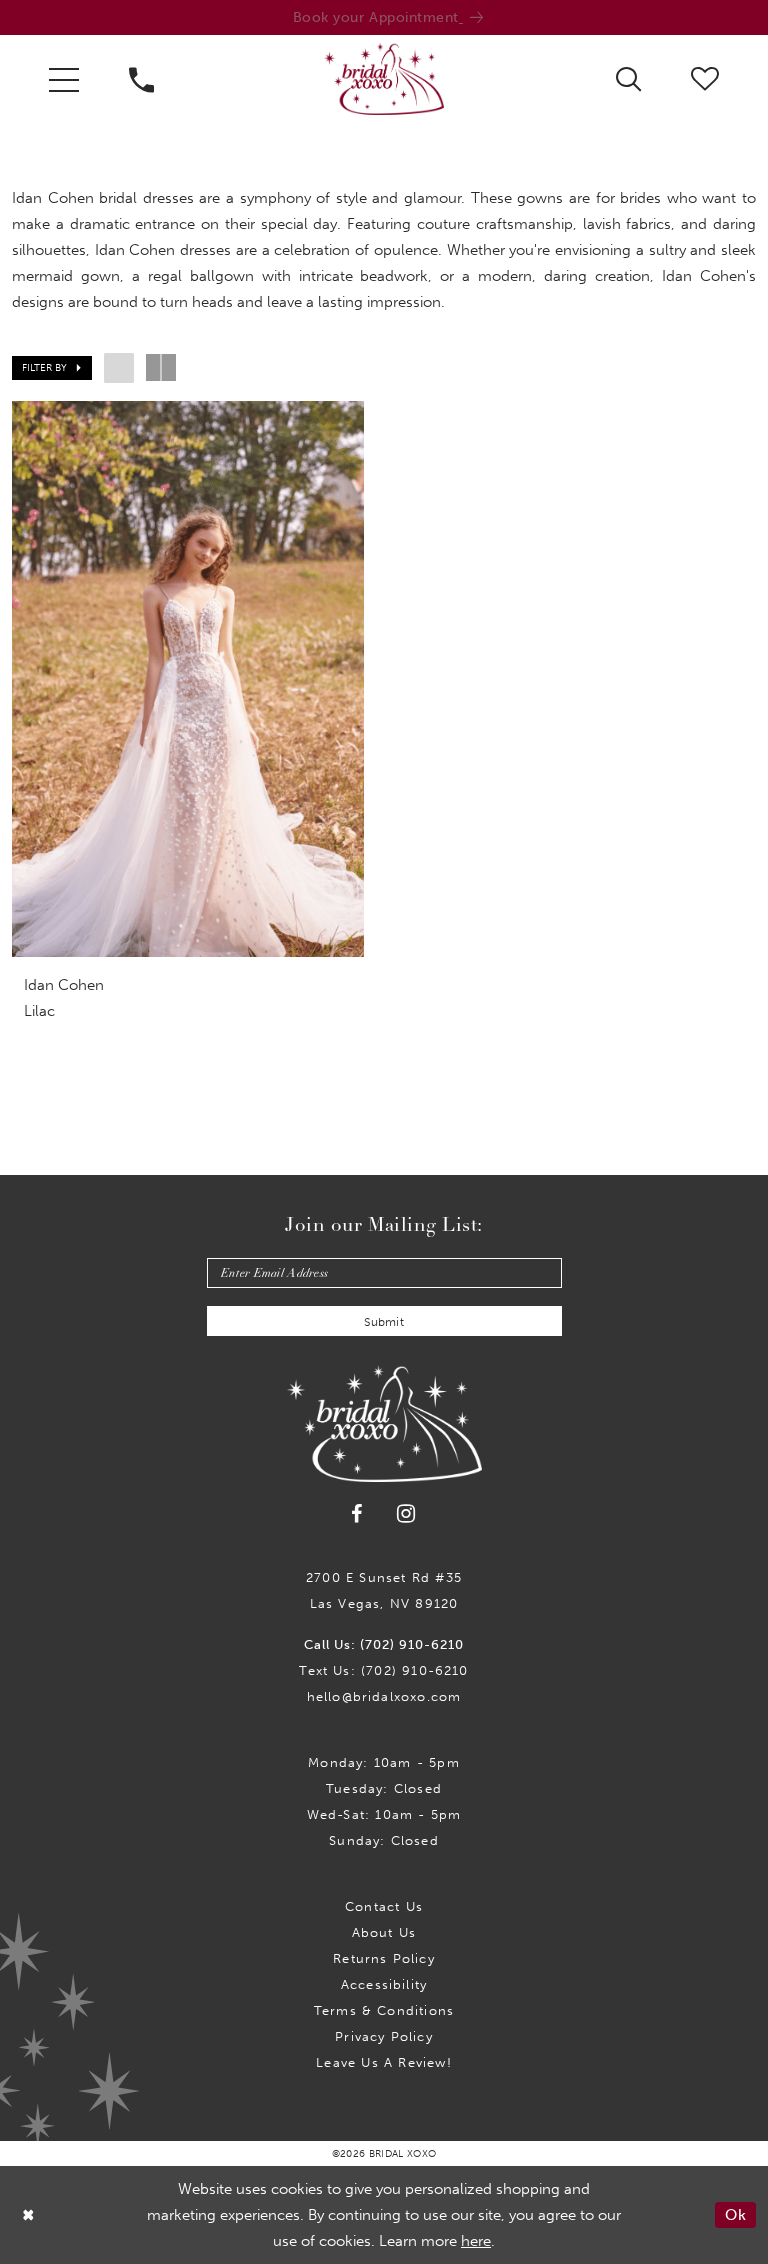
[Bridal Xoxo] (384, 79)
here (476, 2241)
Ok (735, 2215)
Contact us (384, 1906)
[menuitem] (64, 79)
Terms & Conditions (384, 2010)
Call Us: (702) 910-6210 (384, 1644)
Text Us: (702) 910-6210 (383, 1670)
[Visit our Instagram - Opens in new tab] (406, 1513)
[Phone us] (141, 79)
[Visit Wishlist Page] (705, 78)
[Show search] (628, 78)
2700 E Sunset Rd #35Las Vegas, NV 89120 (384, 1590)
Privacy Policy (384, 2036)
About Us (384, 1932)
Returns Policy (384, 1958)
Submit (384, 1322)
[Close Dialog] (29, 2214)
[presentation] (188, 679)
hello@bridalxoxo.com (384, 1696)
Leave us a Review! (383, 2062)
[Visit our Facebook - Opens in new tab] (358, 1514)
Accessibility (384, 1984)
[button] (64, 79)
